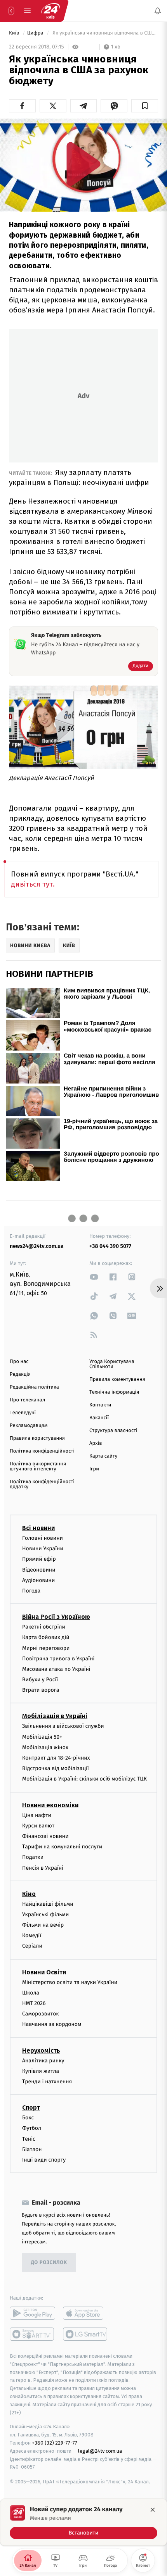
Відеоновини (39, 1569)
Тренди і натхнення (47, 2082)
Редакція (20, 1374)
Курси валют (38, 1826)
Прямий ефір (39, 1559)
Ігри (94, 1469)
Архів (96, 1443)
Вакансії (99, 1418)
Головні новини (43, 1538)
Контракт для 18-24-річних (56, 1758)
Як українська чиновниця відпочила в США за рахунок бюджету (105, 33)
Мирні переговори (46, 1648)
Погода (31, 1591)
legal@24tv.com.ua (100, 2451)
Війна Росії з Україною (56, 1617)
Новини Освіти (44, 1972)
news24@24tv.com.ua (37, 1246)
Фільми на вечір (43, 1925)
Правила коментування (117, 1379)
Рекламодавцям (29, 1426)
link (94, 1277)
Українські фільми (45, 1914)
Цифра (36, 33)
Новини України (43, 1549)
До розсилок (49, 2262)
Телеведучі (23, 1413)
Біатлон (32, 2149)
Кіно (29, 1894)
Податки (33, 1857)
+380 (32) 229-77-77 (55, 2443)
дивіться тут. (33, 884)
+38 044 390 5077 (110, 1246)
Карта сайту (103, 1456)
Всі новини (38, 1528)
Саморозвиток (41, 2014)
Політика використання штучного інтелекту (38, 1467)
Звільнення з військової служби (63, 1726)
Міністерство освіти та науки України (70, 1982)
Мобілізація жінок (45, 1747)
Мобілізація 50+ (42, 1737)
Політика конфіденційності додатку (42, 1484)
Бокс (28, 2118)
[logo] (50, 11)
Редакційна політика (34, 1387)
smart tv (32, 2334)
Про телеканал (27, 1400)
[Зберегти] (145, 106)
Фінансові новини (45, 1836)
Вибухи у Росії (40, 1680)
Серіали (32, 1946)
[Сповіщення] (158, 11)
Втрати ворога (41, 1690)
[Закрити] (153, 2510)
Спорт (31, 2108)
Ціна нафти (37, 1815)
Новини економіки (50, 1805)
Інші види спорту (44, 2160)
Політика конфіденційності (42, 1451)
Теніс (29, 2139)
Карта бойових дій (46, 1637)
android (32, 2313)
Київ (15, 33)
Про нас (19, 1362)
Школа (31, 1993)
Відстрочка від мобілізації (56, 1768)
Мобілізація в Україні (55, 1716)
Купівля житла (41, 2071)
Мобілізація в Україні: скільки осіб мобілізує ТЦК (84, 1779)
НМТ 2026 (34, 2003)
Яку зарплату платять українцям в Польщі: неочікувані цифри (79, 477)
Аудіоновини (38, 1580)
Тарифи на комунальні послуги (62, 1847)
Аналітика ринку (43, 2060)
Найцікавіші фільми (48, 1904)
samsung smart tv (86, 2334)
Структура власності (113, 1431)
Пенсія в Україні (43, 1868)
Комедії (32, 1935)
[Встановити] (83, 2522)
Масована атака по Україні (56, 1669)
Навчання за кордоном (52, 2024)
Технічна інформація (114, 1392)
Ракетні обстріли (44, 1627)
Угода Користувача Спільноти (112, 1364)
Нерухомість (41, 2050)
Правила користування (37, 1438)
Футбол (32, 2128)
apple (86, 2313)
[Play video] (83, 164)
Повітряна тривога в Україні (58, 1659)
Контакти (100, 1405)
